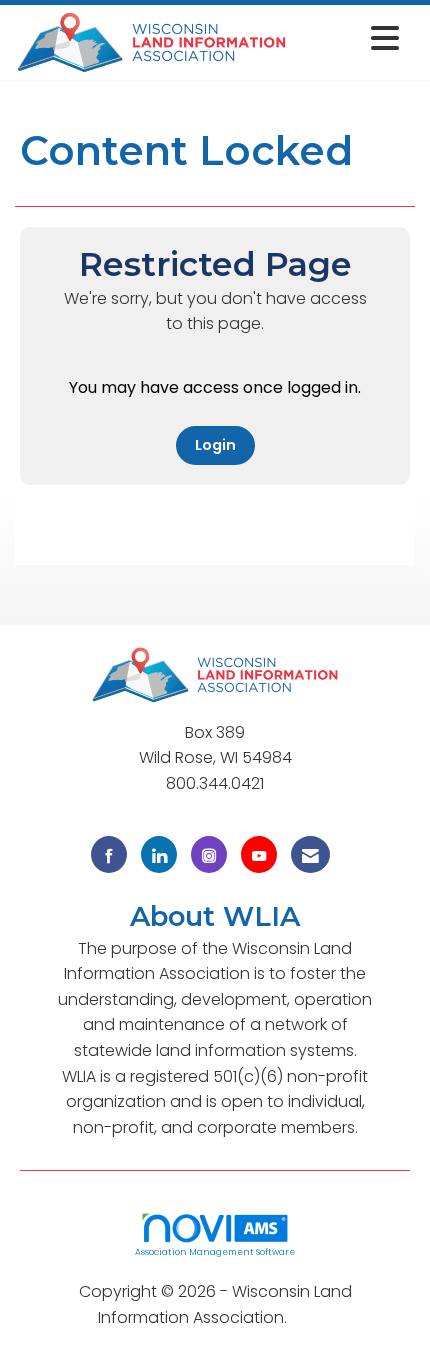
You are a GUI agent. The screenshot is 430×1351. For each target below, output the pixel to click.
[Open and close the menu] (349, 38)
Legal (311, 1317)
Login (215, 445)
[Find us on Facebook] (109, 854)
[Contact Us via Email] (310, 854)
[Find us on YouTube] (259, 854)
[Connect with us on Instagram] (209, 854)
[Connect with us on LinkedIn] (159, 854)
